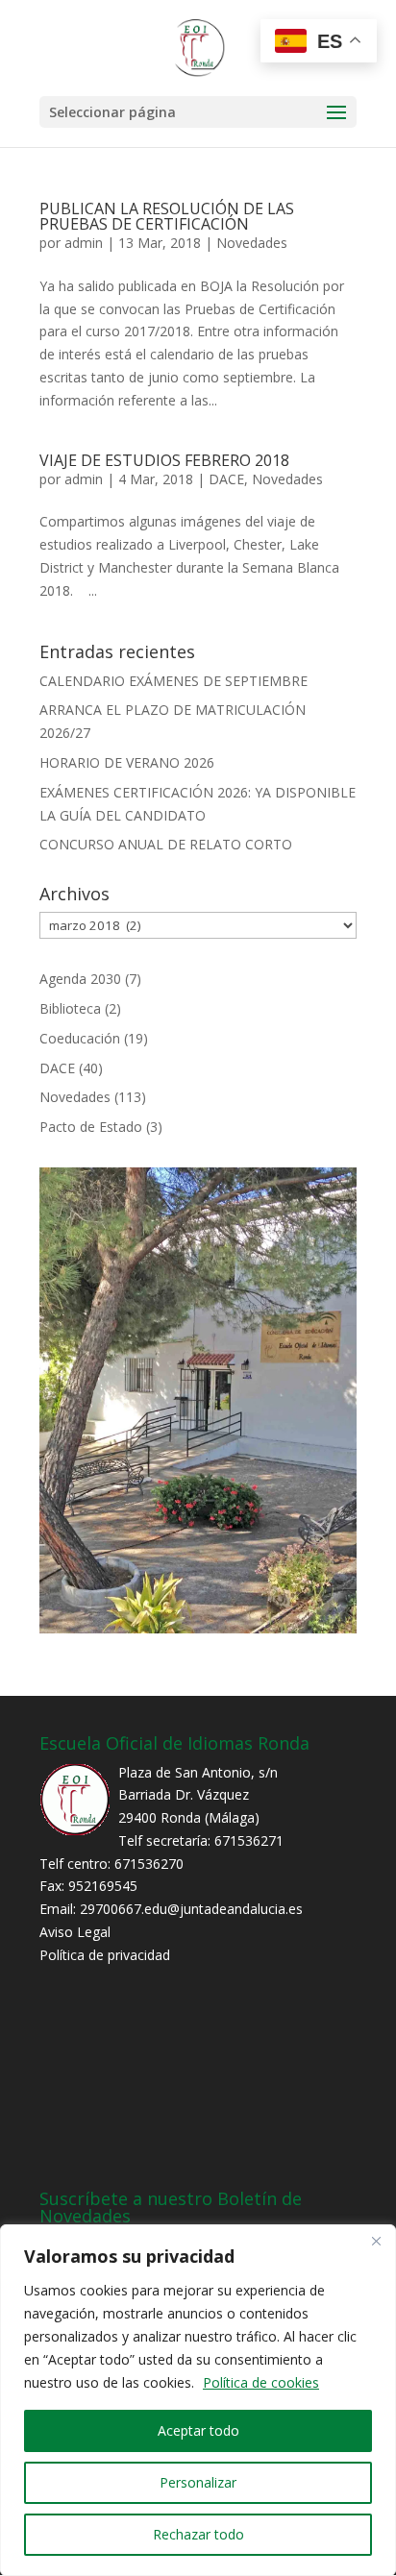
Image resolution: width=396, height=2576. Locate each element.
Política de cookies (261, 2382)
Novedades (252, 243)
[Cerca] (376, 2241)
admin (84, 243)
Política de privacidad (105, 1955)
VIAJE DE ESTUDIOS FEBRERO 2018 (164, 460)
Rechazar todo (198, 2534)
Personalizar (198, 2482)
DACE (226, 479)
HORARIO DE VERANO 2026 (127, 762)
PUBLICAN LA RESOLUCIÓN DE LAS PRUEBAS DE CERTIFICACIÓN (167, 216)
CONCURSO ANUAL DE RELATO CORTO (166, 844)
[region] (198, 2400)
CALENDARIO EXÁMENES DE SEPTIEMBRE (173, 681)
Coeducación (80, 1038)
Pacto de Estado (91, 1127)
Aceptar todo (198, 2430)
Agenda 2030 (80, 979)
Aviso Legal (75, 1932)
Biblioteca (70, 1008)
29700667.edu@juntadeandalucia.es (191, 1909)
